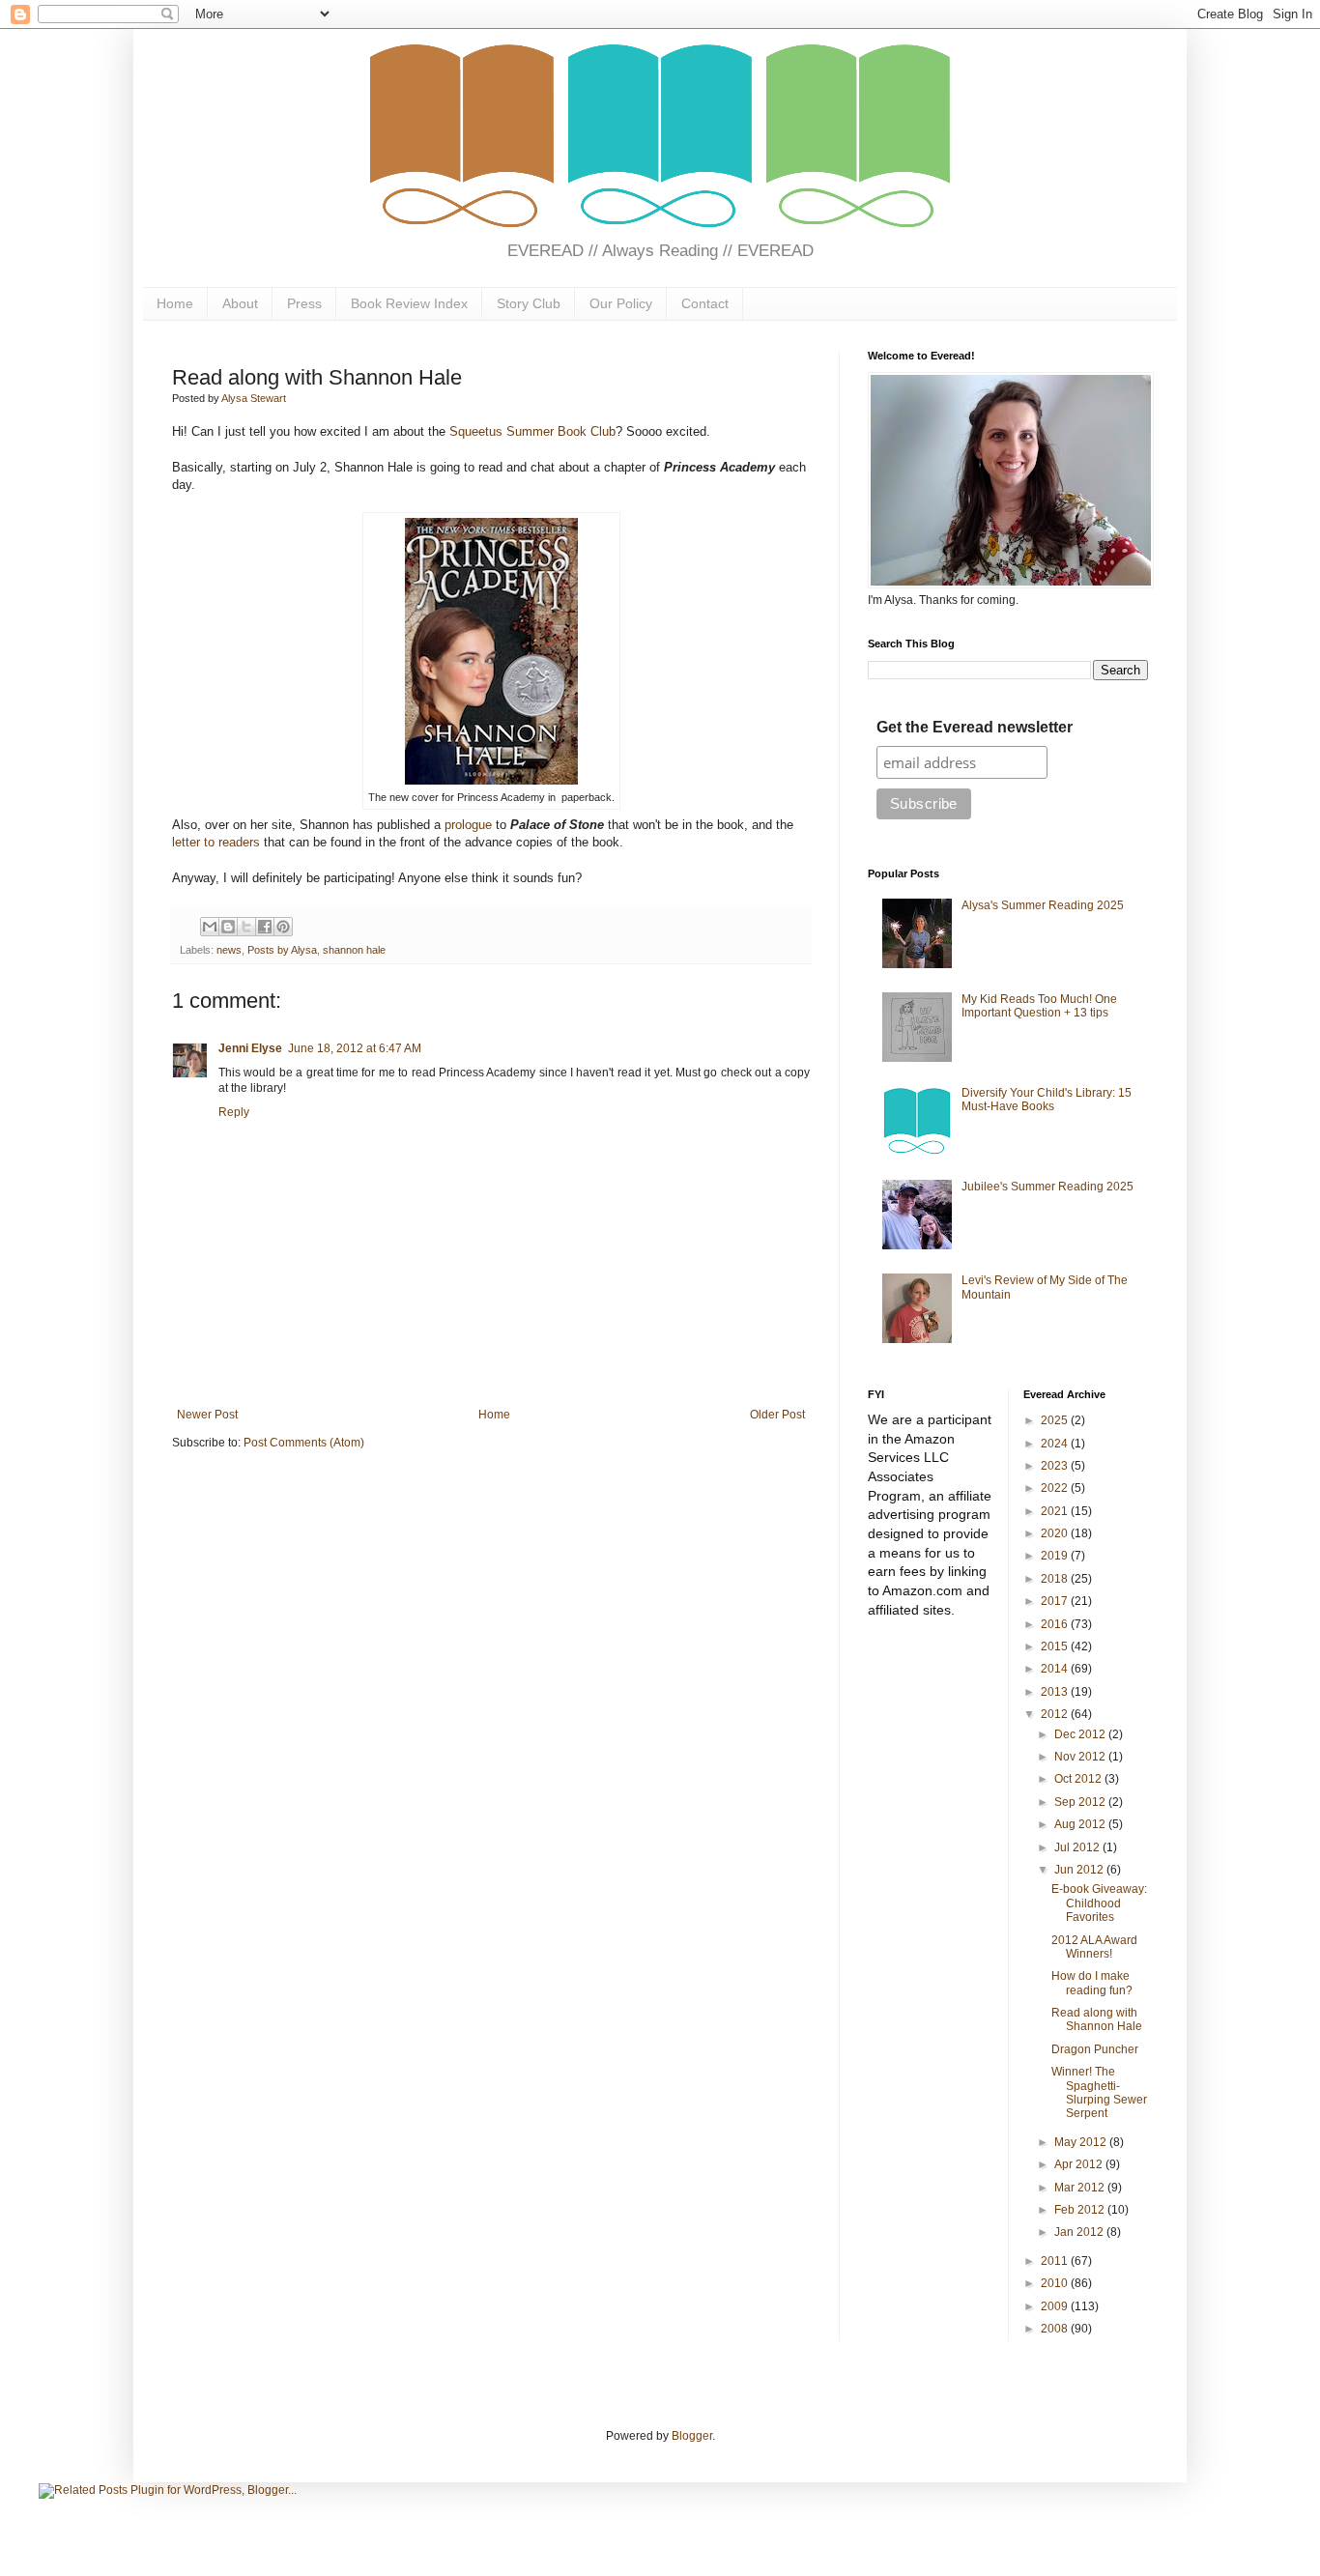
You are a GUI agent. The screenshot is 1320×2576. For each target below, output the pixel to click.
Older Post (777, 1415)
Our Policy (621, 303)
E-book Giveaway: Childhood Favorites (1099, 1903)
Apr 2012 (1080, 2164)
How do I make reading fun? (1092, 1983)
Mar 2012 (1081, 2188)
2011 (1056, 2261)
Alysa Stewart (254, 398)
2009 (1056, 2306)
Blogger (692, 2436)
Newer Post (207, 1415)
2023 (1056, 1466)
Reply (234, 1112)
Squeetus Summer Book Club (532, 431)
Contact (705, 303)
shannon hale (354, 950)
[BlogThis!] (228, 927)
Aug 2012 (1081, 1824)
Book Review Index (409, 303)
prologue (468, 825)
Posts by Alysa (282, 950)
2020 (1056, 1533)
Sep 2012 (1081, 1802)
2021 (1056, 1511)
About (240, 303)
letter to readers (216, 842)
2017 (1056, 1601)
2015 (1056, 1646)
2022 (1056, 1488)
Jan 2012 (1080, 2232)
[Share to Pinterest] (283, 927)
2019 (1056, 1556)
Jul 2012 (1078, 1847)
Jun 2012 (1080, 1870)
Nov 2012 (1081, 1757)
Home (175, 303)
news (229, 950)
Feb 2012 (1081, 2210)
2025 (1056, 1420)
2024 (1056, 1444)
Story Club (529, 303)
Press (304, 303)
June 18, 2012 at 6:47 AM (355, 1048)
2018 (1056, 1579)
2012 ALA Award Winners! (1094, 1947)
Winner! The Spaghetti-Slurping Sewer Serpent (1099, 2092)
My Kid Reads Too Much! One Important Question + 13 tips (1039, 1006)
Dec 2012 (1081, 1734)
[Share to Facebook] (265, 927)
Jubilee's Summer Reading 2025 (1047, 1187)
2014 (1056, 1669)
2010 (1056, 2283)
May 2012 (1082, 2142)
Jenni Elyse (250, 1048)
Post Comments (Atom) (304, 1443)
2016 (1056, 1624)
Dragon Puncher (1095, 2049)
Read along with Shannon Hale (1097, 2019)
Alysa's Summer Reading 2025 (1043, 905)
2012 (1056, 1714)
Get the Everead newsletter (975, 727)
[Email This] (210, 927)
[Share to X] (246, 927)
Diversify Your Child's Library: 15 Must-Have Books (1047, 1100)
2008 (1056, 2329)
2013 (1056, 1692)
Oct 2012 (1079, 1779)
